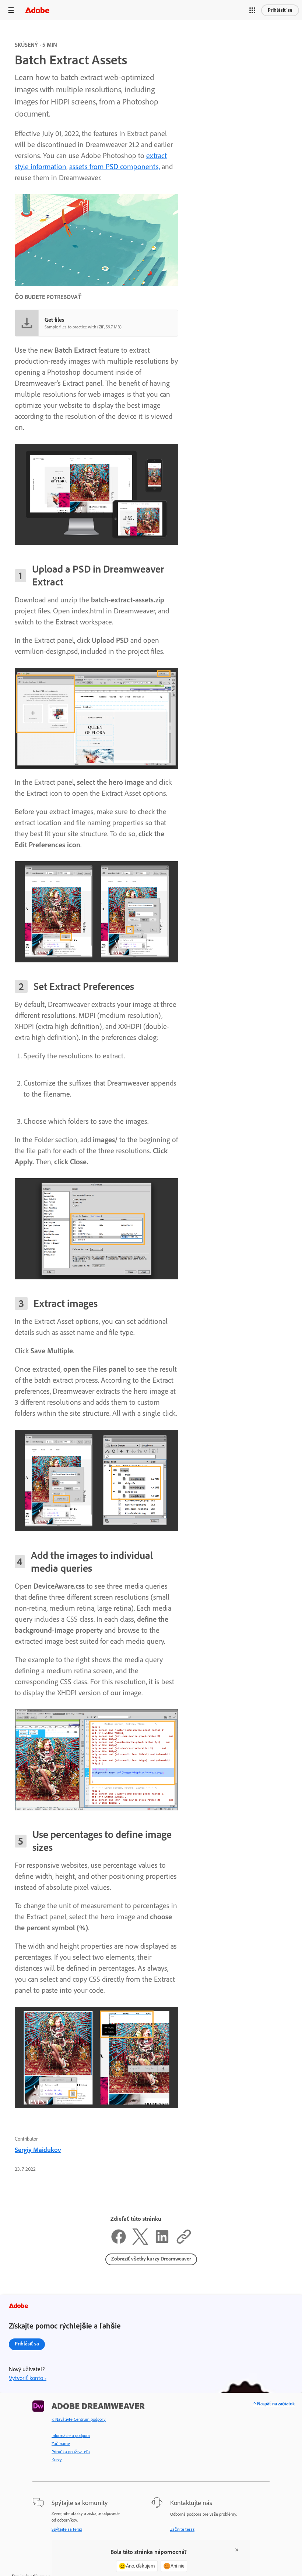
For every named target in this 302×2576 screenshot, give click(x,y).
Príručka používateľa (71, 2452)
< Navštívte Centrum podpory (79, 2419)
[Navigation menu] (11, 10)
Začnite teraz (182, 2529)
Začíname (61, 2444)
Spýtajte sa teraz (67, 2529)
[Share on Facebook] (119, 2242)
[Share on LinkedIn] (162, 2242)
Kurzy (57, 2460)
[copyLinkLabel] (184, 2242)
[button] (252, 10)
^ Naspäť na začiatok (274, 2404)
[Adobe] (37, 10)
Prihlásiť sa (280, 10)
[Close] (237, 2550)
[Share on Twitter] (140, 2242)
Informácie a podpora (71, 2436)
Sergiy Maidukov (38, 2150)
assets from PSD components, (115, 167)
